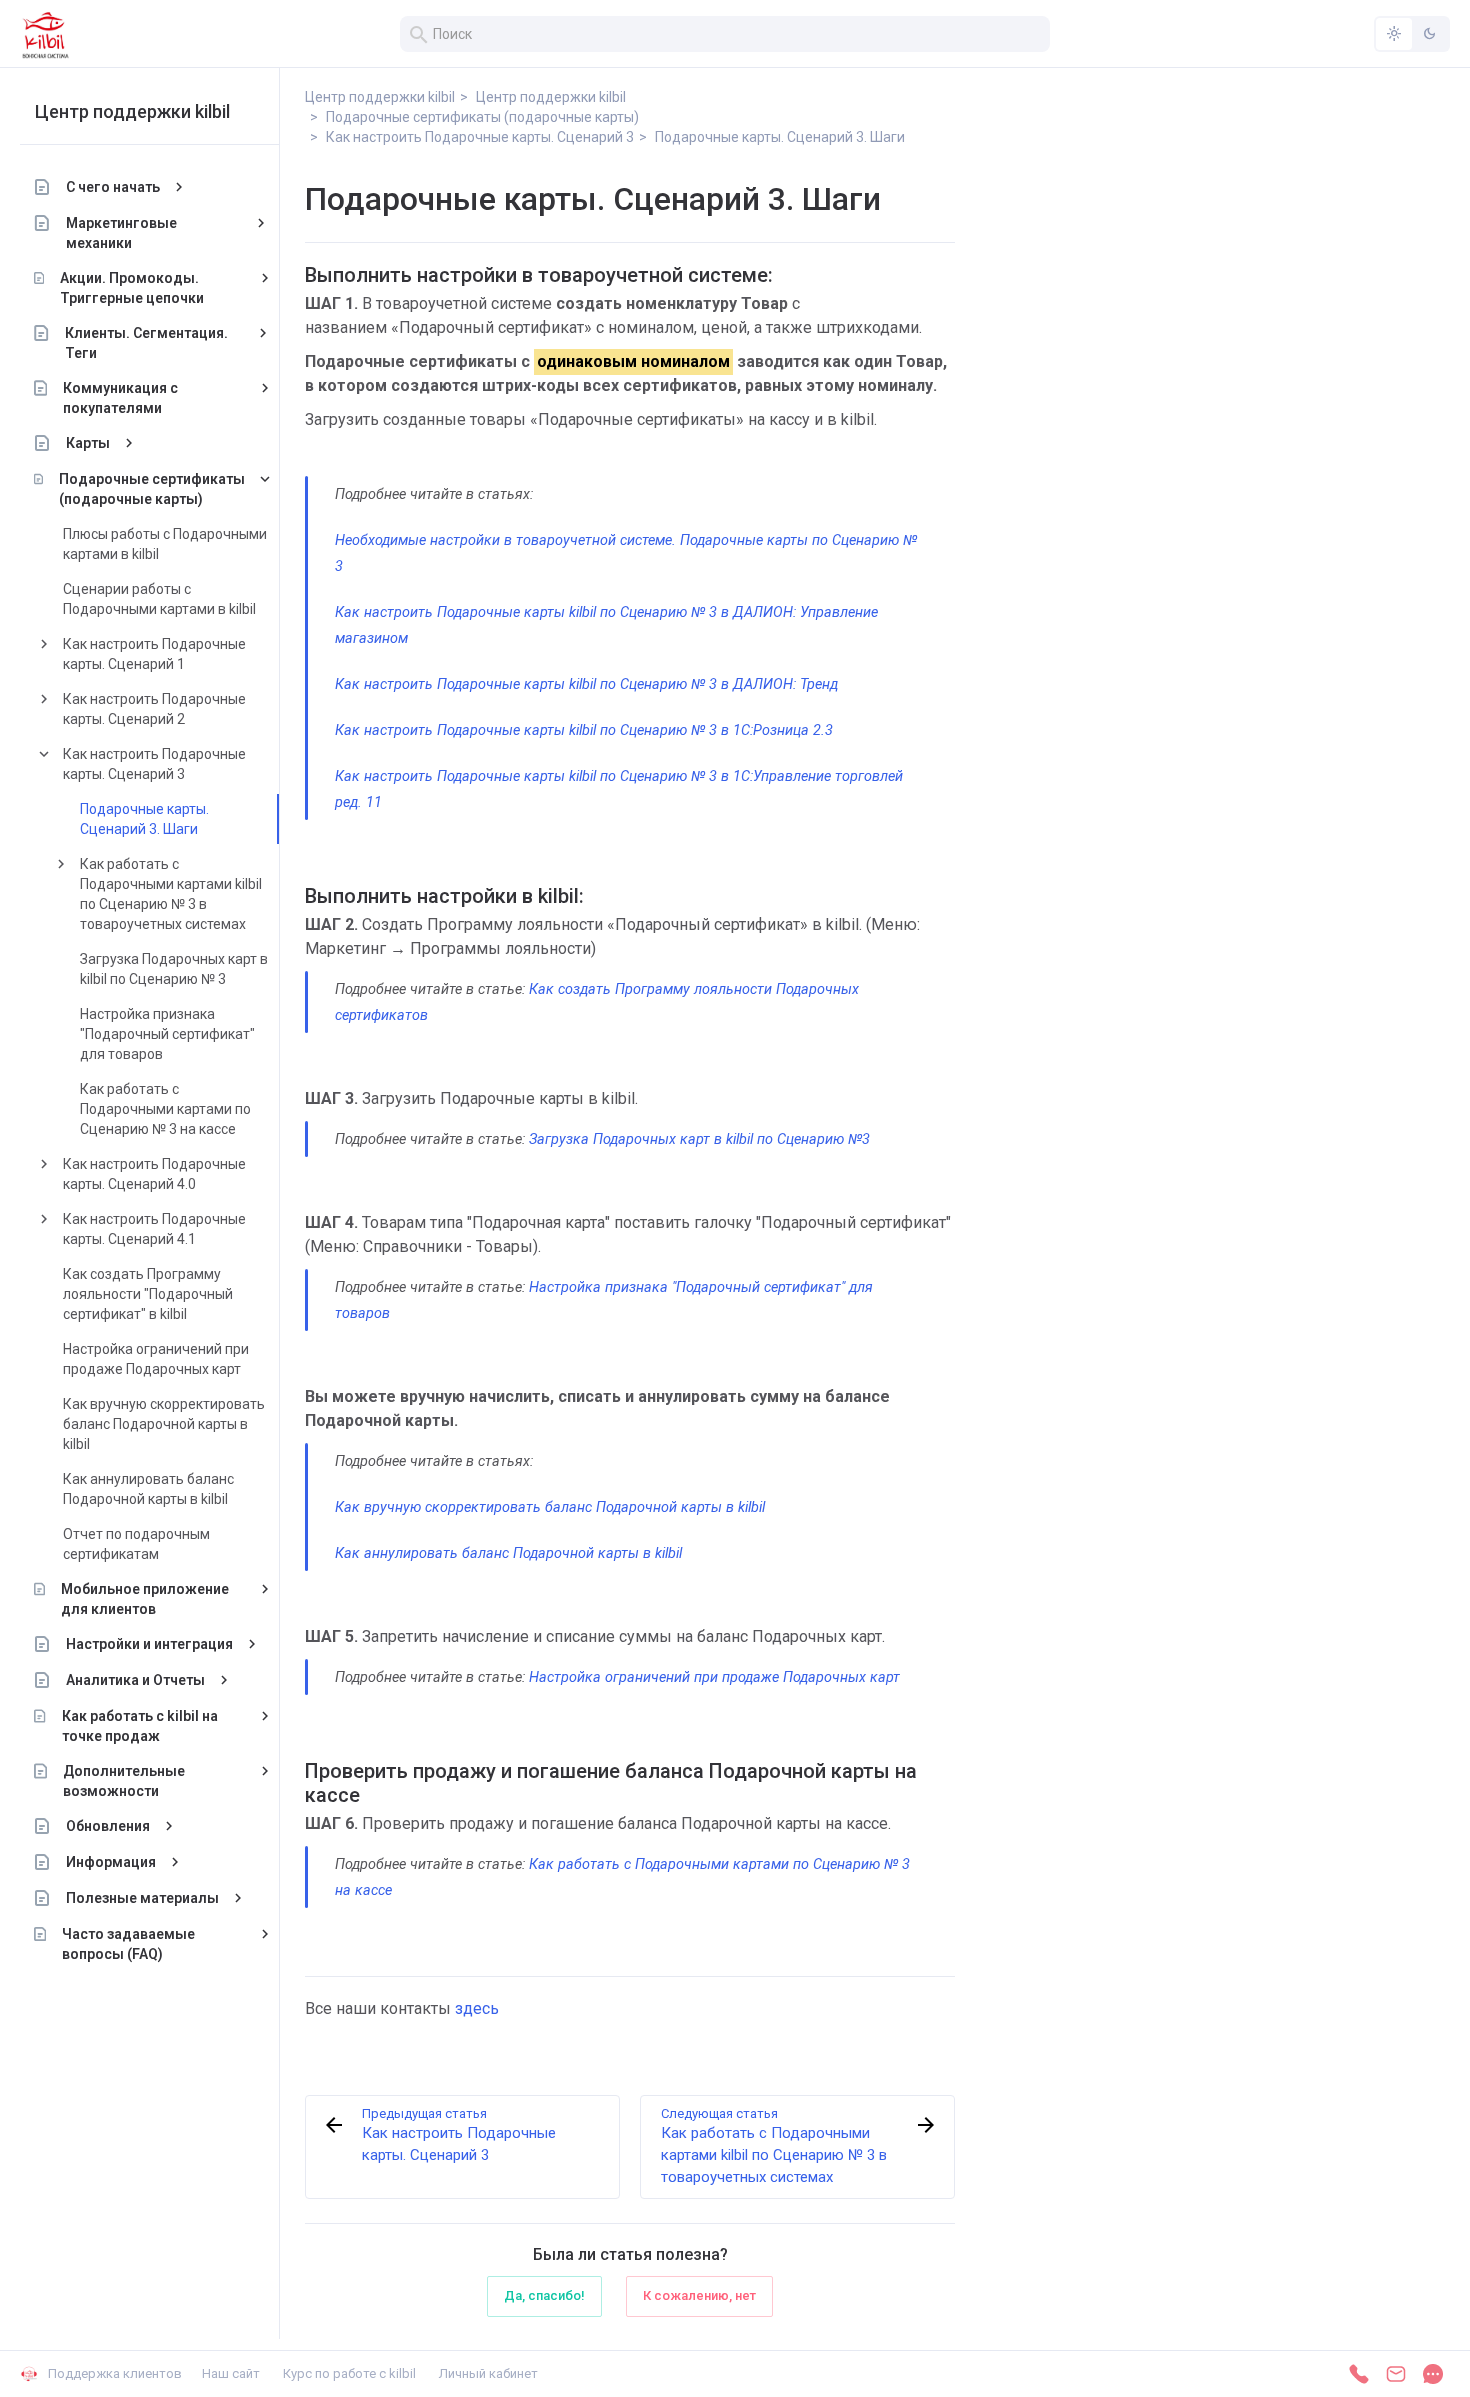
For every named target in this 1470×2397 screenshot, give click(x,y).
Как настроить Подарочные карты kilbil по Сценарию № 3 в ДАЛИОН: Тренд (586, 684)
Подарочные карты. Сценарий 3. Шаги (144, 819)
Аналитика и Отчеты (135, 1680)
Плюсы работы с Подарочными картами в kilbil (165, 544)
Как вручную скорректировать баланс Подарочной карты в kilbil (164, 1424)
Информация (111, 1862)
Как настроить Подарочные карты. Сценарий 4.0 (154, 1174)
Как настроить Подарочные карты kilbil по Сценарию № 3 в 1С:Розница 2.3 (584, 730)
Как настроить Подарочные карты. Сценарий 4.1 (154, 1229)
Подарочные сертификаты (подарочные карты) (152, 489)
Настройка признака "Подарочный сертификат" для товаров (167, 1034)
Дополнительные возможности (124, 1781)
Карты (88, 443)
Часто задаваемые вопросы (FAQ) (128, 1944)
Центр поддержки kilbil (132, 111)
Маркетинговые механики (121, 233)
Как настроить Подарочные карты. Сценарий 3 (154, 764)
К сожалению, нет (699, 2295)
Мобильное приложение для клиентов (145, 1599)
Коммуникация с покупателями (120, 398)
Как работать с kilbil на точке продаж (140, 1726)
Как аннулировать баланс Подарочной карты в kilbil (148, 1489)
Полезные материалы (142, 1898)
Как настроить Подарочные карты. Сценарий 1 (154, 654)
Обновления (108, 1826)
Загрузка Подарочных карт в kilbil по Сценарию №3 (699, 1139)
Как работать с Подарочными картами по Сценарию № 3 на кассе (165, 1109)
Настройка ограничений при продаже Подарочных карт (156, 1359)
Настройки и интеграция (149, 1644)
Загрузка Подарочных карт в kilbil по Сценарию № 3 (174, 969)
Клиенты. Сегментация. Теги (146, 343)
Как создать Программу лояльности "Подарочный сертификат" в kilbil (148, 1294)
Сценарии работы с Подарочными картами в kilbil (159, 599)
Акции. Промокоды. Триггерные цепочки (132, 288)
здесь (477, 2008)
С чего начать (113, 187)
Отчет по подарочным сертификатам (136, 1544)
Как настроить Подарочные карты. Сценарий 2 (154, 709)
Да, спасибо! (544, 2295)
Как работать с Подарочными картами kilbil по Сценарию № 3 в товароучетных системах (171, 894)
